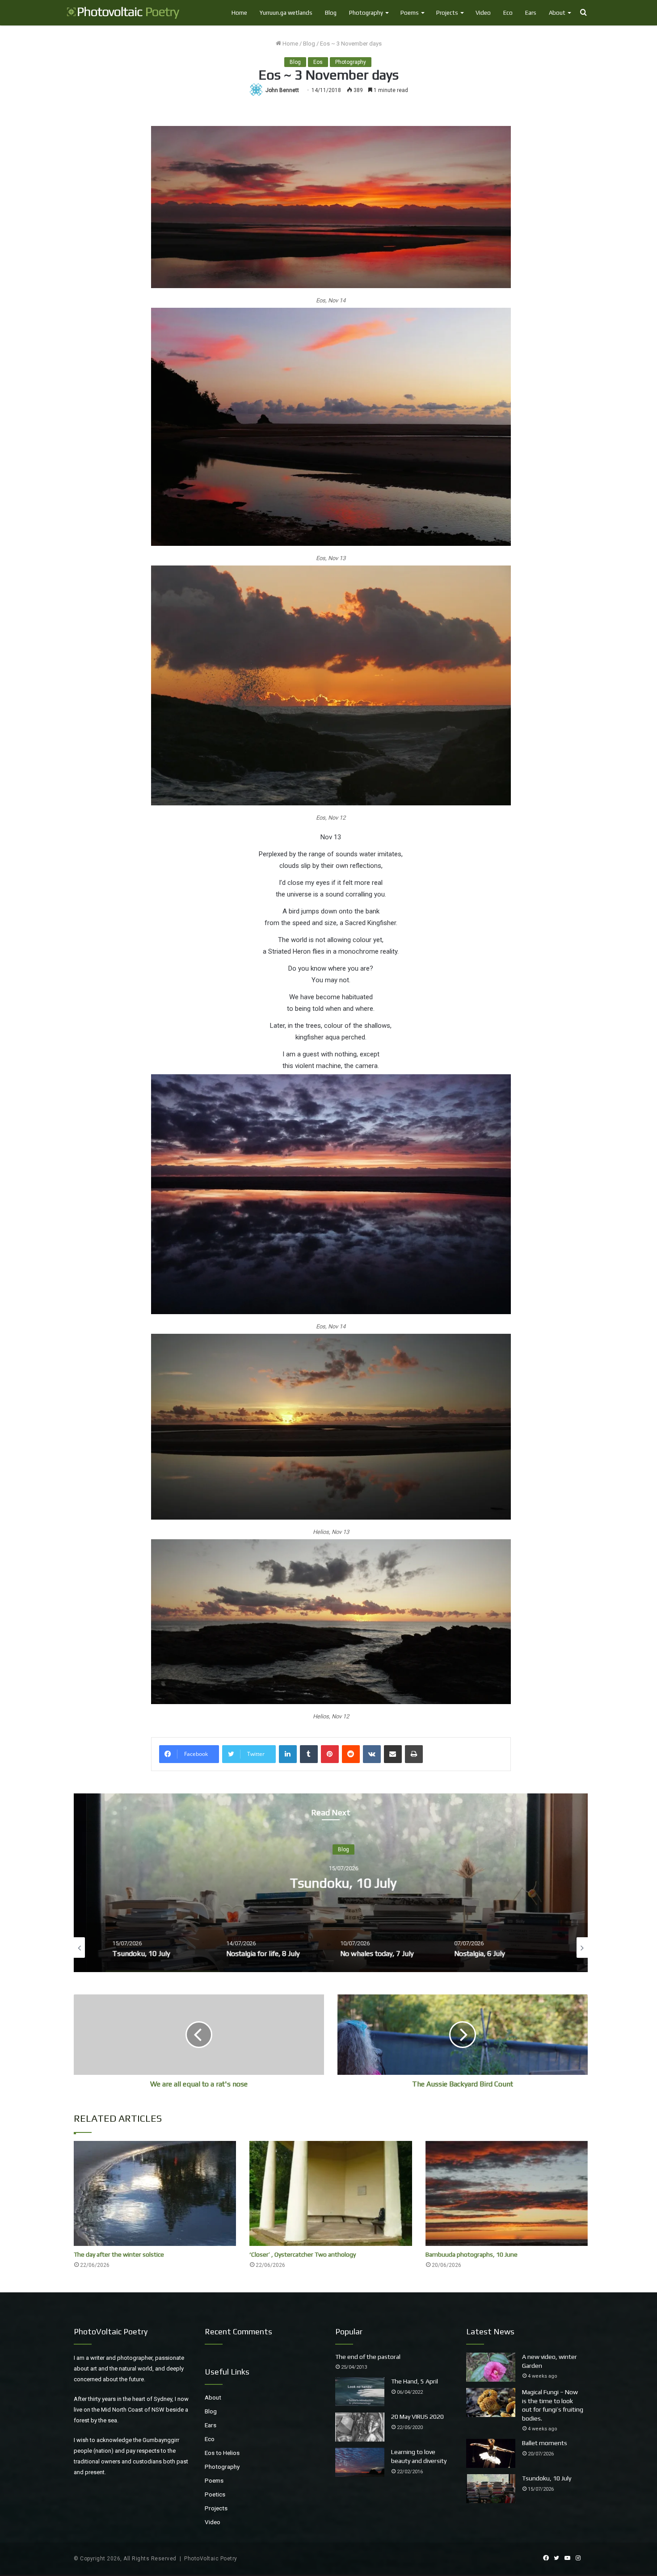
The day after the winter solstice (119, 2254)
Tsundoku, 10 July (547, 2478)
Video (483, 13)
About (557, 13)
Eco (508, 13)
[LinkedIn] (288, 1754)
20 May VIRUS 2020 (417, 2417)
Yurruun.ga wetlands (286, 13)
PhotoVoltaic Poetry (211, 2559)
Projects (447, 13)
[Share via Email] (393, 1754)
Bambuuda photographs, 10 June (472, 2254)
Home (239, 13)
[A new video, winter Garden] (491, 2367)
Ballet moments (545, 2443)
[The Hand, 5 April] (360, 2392)
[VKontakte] (372, 1754)
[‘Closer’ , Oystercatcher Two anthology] (331, 2193)
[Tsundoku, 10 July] (491, 2489)
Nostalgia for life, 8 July (402, 1883)
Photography (366, 13)
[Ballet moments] (491, 2453)
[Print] (414, 1754)
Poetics (215, 2494)
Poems (410, 13)
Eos (318, 62)
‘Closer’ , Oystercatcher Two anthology (303, 2254)
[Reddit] (351, 1754)
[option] (175, 1948)
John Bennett (282, 90)
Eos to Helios (222, 2453)
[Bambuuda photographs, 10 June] (507, 2193)
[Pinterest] (330, 1754)
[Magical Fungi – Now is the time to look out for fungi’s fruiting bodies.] (491, 2402)
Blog (331, 13)
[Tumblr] (309, 1754)
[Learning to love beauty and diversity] (360, 2462)
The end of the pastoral (368, 2357)
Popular (349, 2331)
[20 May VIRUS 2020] (360, 2427)
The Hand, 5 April (415, 2381)
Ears (531, 13)
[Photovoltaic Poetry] (123, 13)
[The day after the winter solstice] (155, 2193)
